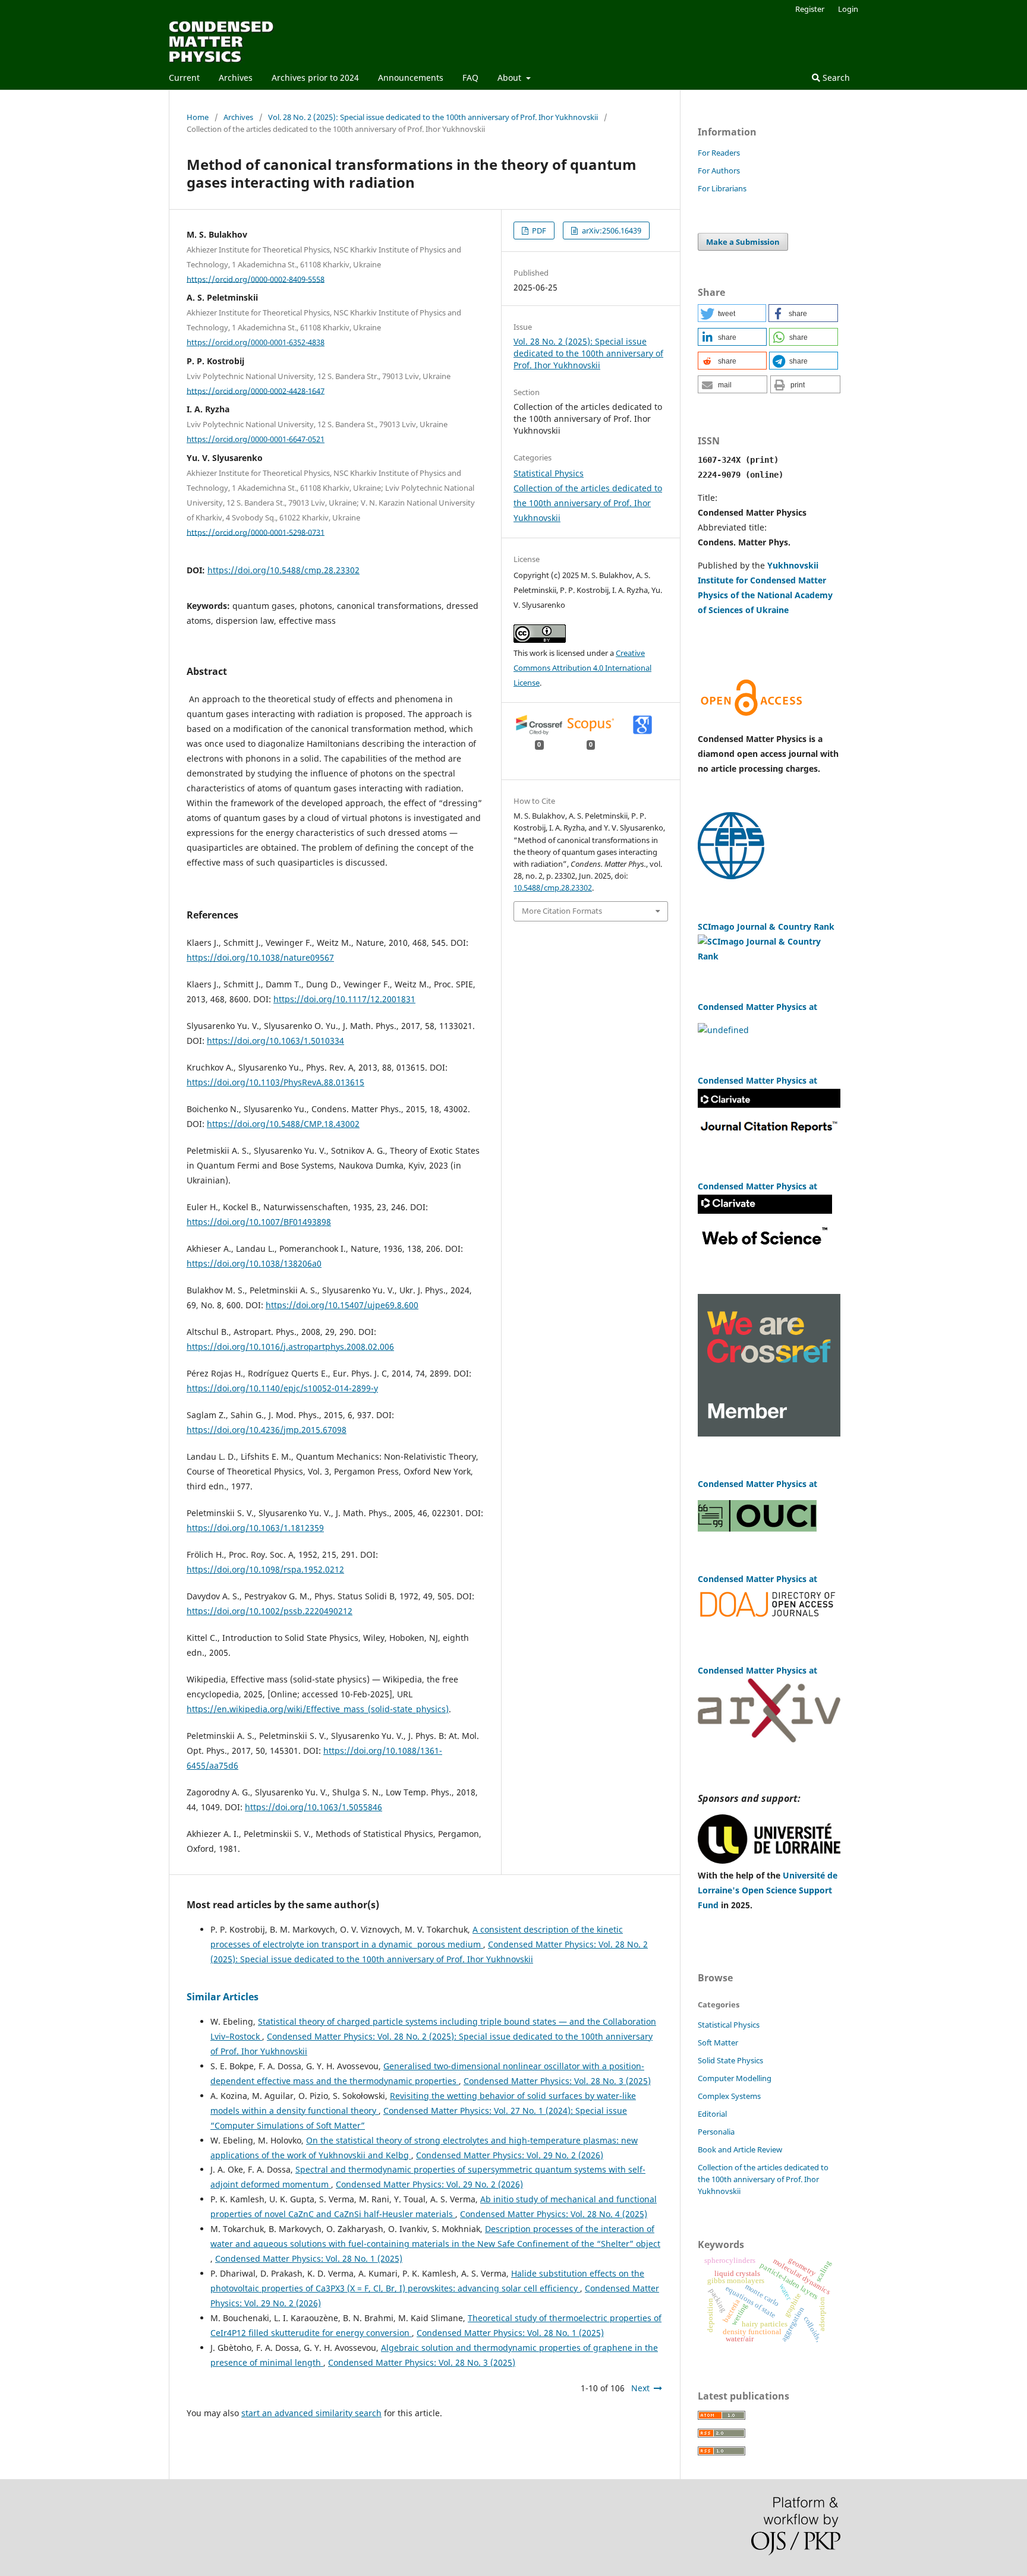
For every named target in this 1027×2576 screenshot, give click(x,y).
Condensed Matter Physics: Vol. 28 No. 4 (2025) (554, 2214)
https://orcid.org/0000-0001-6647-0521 (256, 439)
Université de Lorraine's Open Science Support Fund (768, 1890)
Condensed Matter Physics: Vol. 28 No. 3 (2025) (557, 2081)
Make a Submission (743, 242)
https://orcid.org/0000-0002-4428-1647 (256, 390)
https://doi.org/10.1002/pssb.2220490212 (270, 1611)
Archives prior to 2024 (315, 78)
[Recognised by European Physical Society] (731, 876)
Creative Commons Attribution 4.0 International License (582, 668)
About (511, 78)
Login (848, 9)
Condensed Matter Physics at (757, 1670)
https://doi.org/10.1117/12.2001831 (344, 999)
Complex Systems (729, 2096)
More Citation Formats (562, 911)
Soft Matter (718, 2043)
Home (198, 117)
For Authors (719, 171)
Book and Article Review (740, 2149)
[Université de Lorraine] (769, 1860)
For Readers (719, 153)
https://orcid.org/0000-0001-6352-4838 (256, 342)
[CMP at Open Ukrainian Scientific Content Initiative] (757, 1528)
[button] (732, 313)
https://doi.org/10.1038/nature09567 (260, 957)
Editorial (712, 2114)
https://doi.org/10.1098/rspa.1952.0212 (265, 1569)
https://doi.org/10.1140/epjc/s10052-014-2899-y (282, 1388)
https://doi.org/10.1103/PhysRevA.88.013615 (275, 1082)
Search (835, 78)
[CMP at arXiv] (769, 1739)
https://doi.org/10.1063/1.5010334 (275, 1041)
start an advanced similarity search (311, 2413)
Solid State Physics (730, 2060)
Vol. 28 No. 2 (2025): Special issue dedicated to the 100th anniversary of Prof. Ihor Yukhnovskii (433, 117)
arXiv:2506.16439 (611, 231)
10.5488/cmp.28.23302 (553, 888)
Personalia (716, 2132)
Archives (236, 78)
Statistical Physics (549, 473)
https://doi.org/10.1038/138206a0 (254, 1263)
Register (810, 9)
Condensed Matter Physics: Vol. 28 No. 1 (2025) (309, 2258)
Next (640, 2388)
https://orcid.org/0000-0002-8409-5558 (256, 279)
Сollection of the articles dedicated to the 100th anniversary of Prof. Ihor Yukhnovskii (588, 503)
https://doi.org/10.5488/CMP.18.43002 (283, 1124)
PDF (538, 231)
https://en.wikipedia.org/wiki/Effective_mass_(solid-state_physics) (318, 1709)
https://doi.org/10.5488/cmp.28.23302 (283, 570)
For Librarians (722, 188)
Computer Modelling (735, 2078)
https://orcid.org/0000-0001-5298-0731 (256, 532)
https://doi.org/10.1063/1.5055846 (314, 1807)
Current (184, 78)
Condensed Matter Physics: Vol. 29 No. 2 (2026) (510, 2155)
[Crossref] (769, 1433)
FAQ (470, 78)
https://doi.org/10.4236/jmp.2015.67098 (267, 1430)
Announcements (411, 78)
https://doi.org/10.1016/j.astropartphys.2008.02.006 (290, 1347)
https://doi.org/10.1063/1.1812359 (255, 1528)
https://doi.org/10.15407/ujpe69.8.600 (342, 1305)
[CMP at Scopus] (723, 1030)
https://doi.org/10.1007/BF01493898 (259, 1222)
